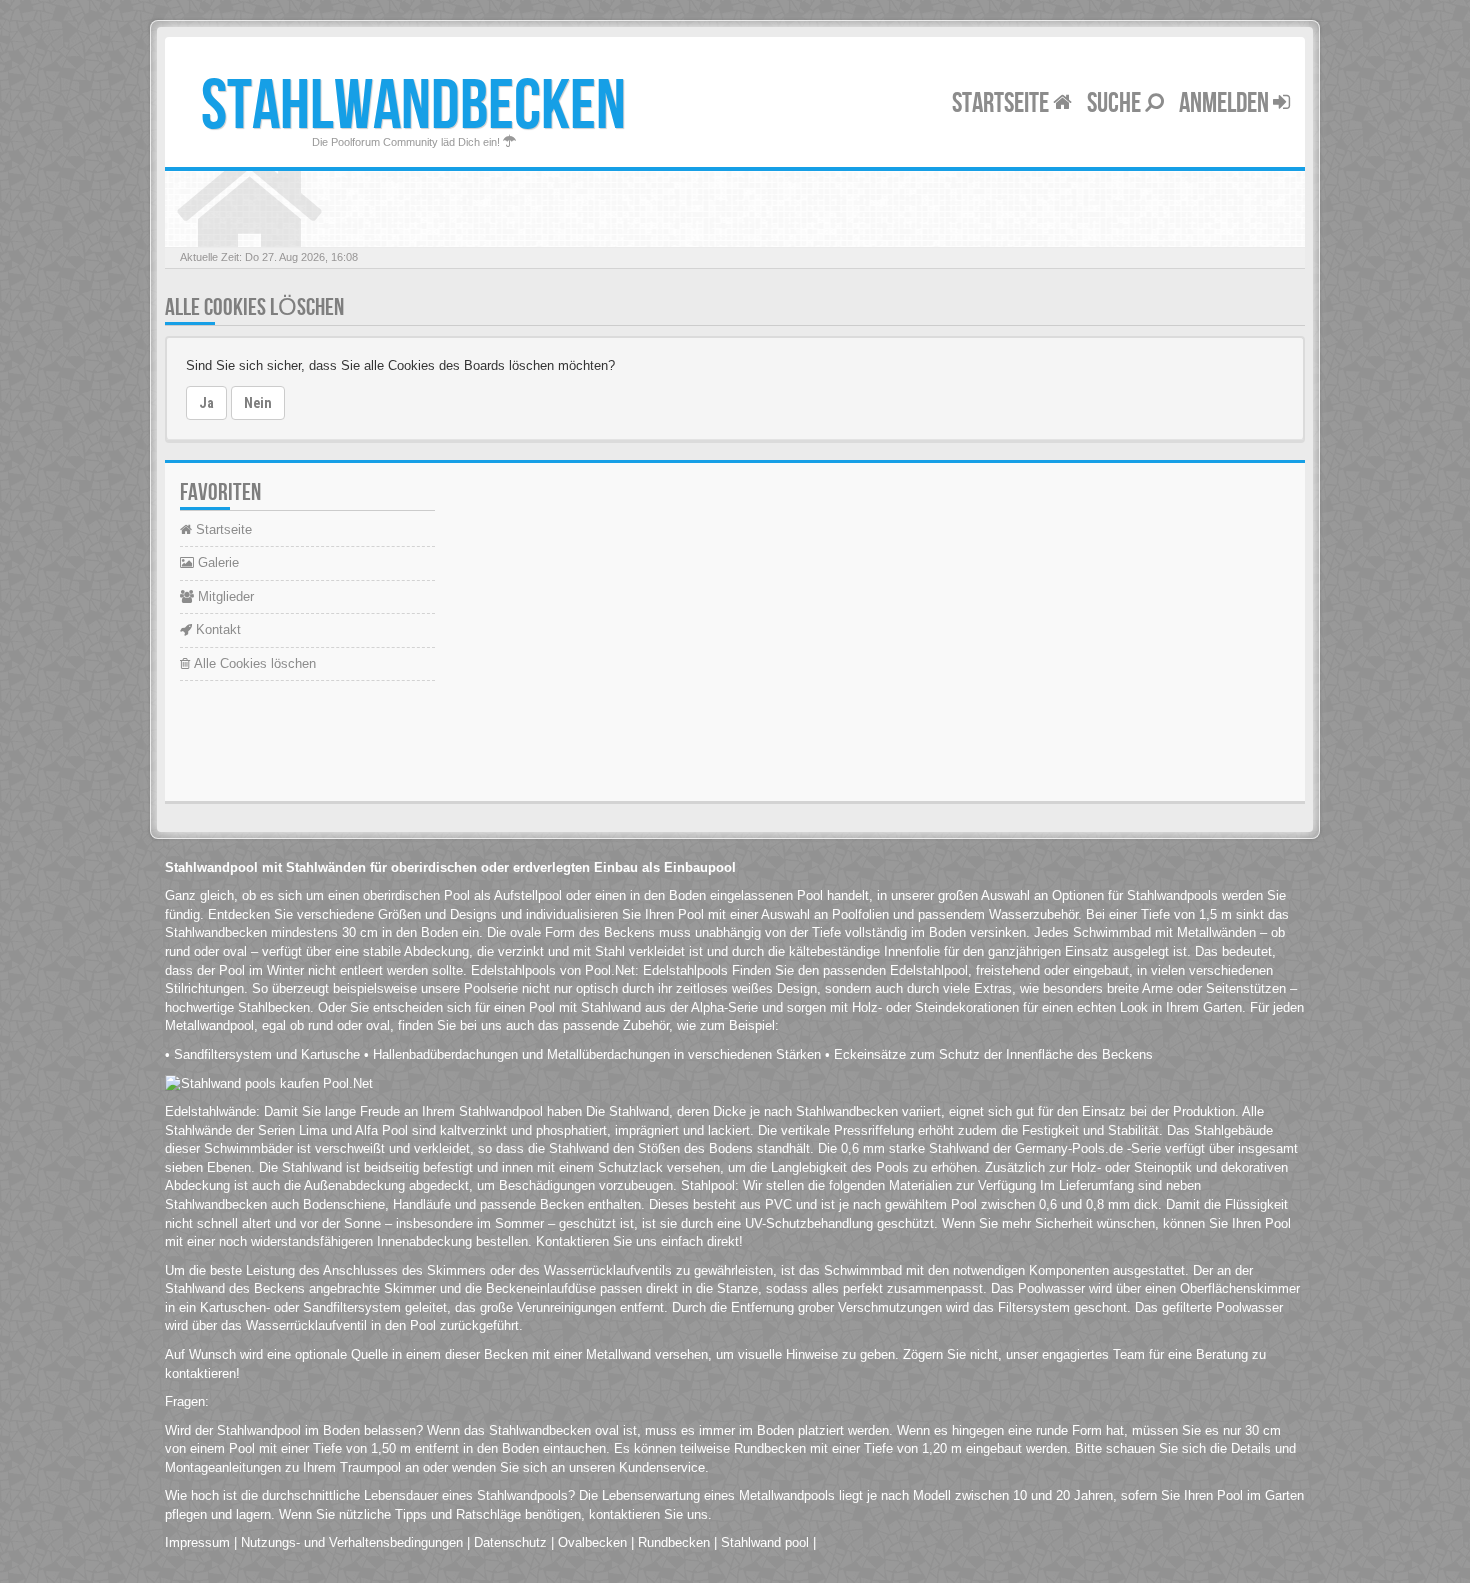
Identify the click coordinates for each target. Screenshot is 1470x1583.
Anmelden (1226, 103)
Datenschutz (510, 1542)
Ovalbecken (592, 1542)
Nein (258, 403)
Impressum (197, 1542)
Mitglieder (224, 596)
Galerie (216, 562)
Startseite (1002, 103)
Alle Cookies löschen (253, 663)
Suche (1116, 103)
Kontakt (216, 629)
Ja (206, 403)
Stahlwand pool (765, 1542)
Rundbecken (674, 1542)
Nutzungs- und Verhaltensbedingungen (352, 1542)
